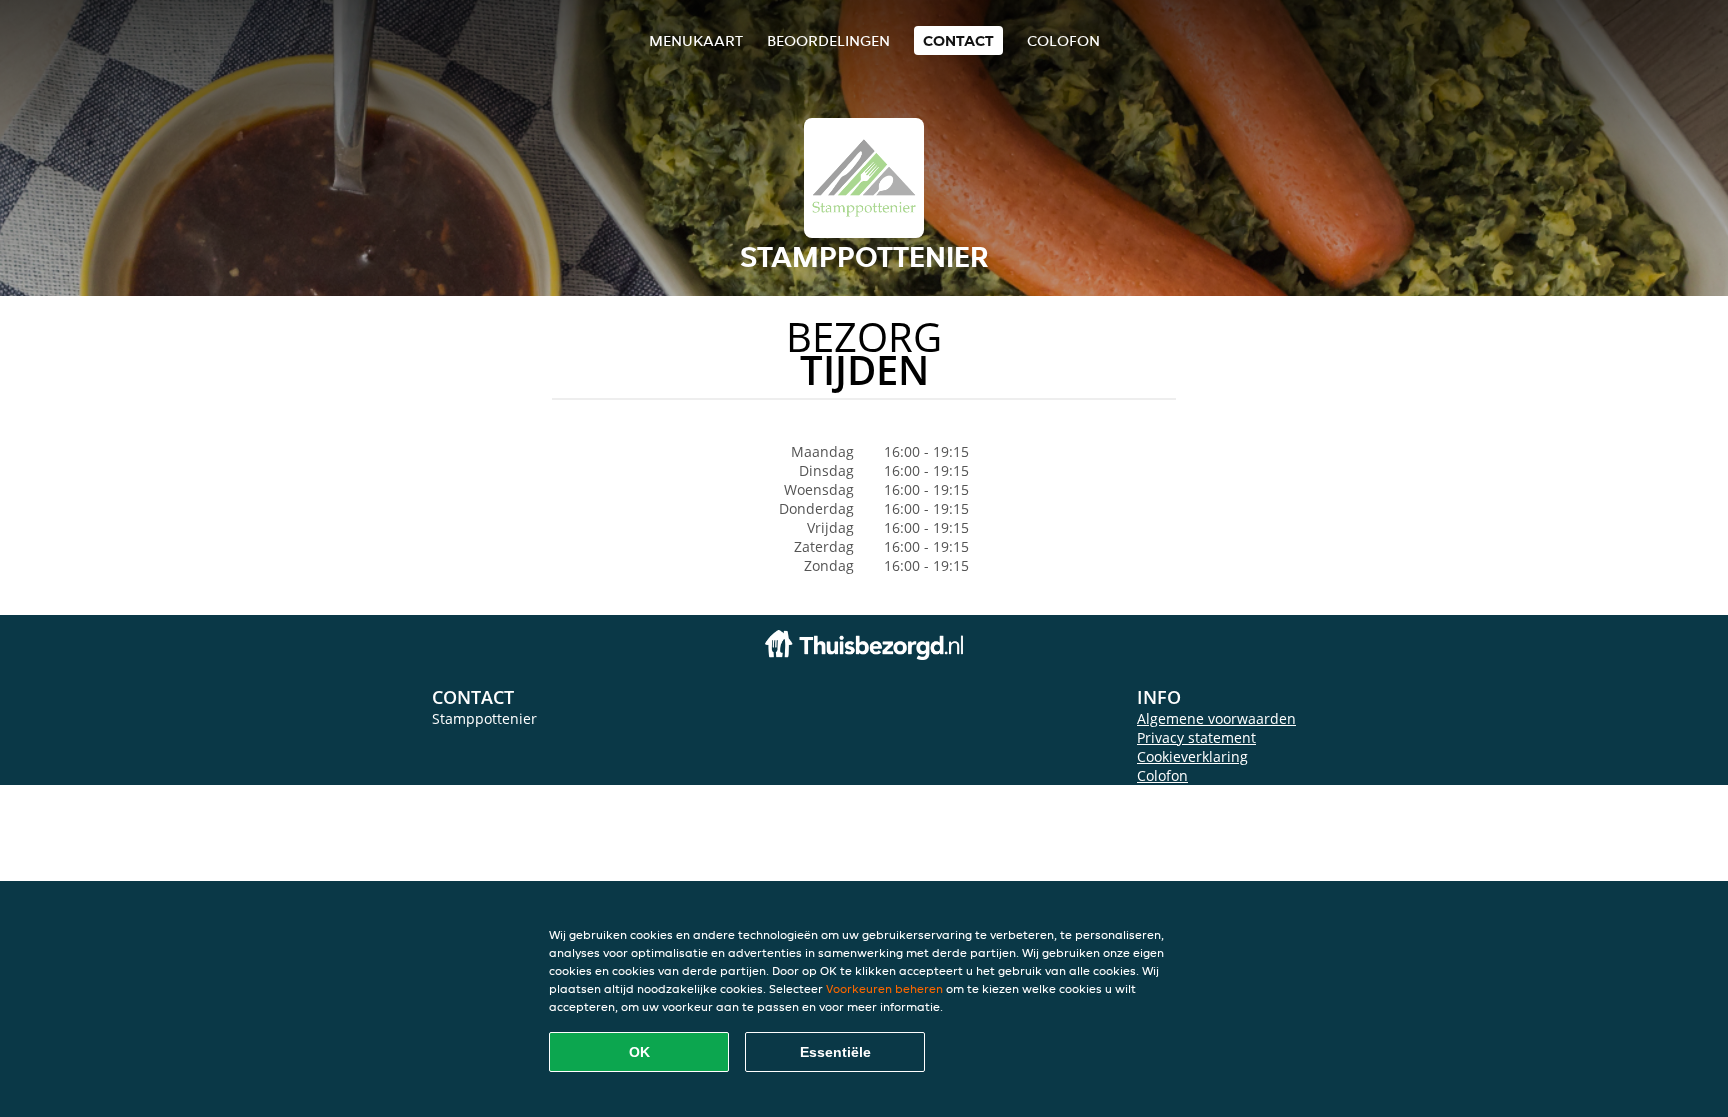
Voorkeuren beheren (884, 988)
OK (639, 1052)
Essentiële (835, 1052)
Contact (958, 40)
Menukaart (696, 40)
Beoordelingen (828, 40)
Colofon (1162, 775)
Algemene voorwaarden (1216, 718)
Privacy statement (1196, 737)
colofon (1063, 40)
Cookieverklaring (1192, 756)
